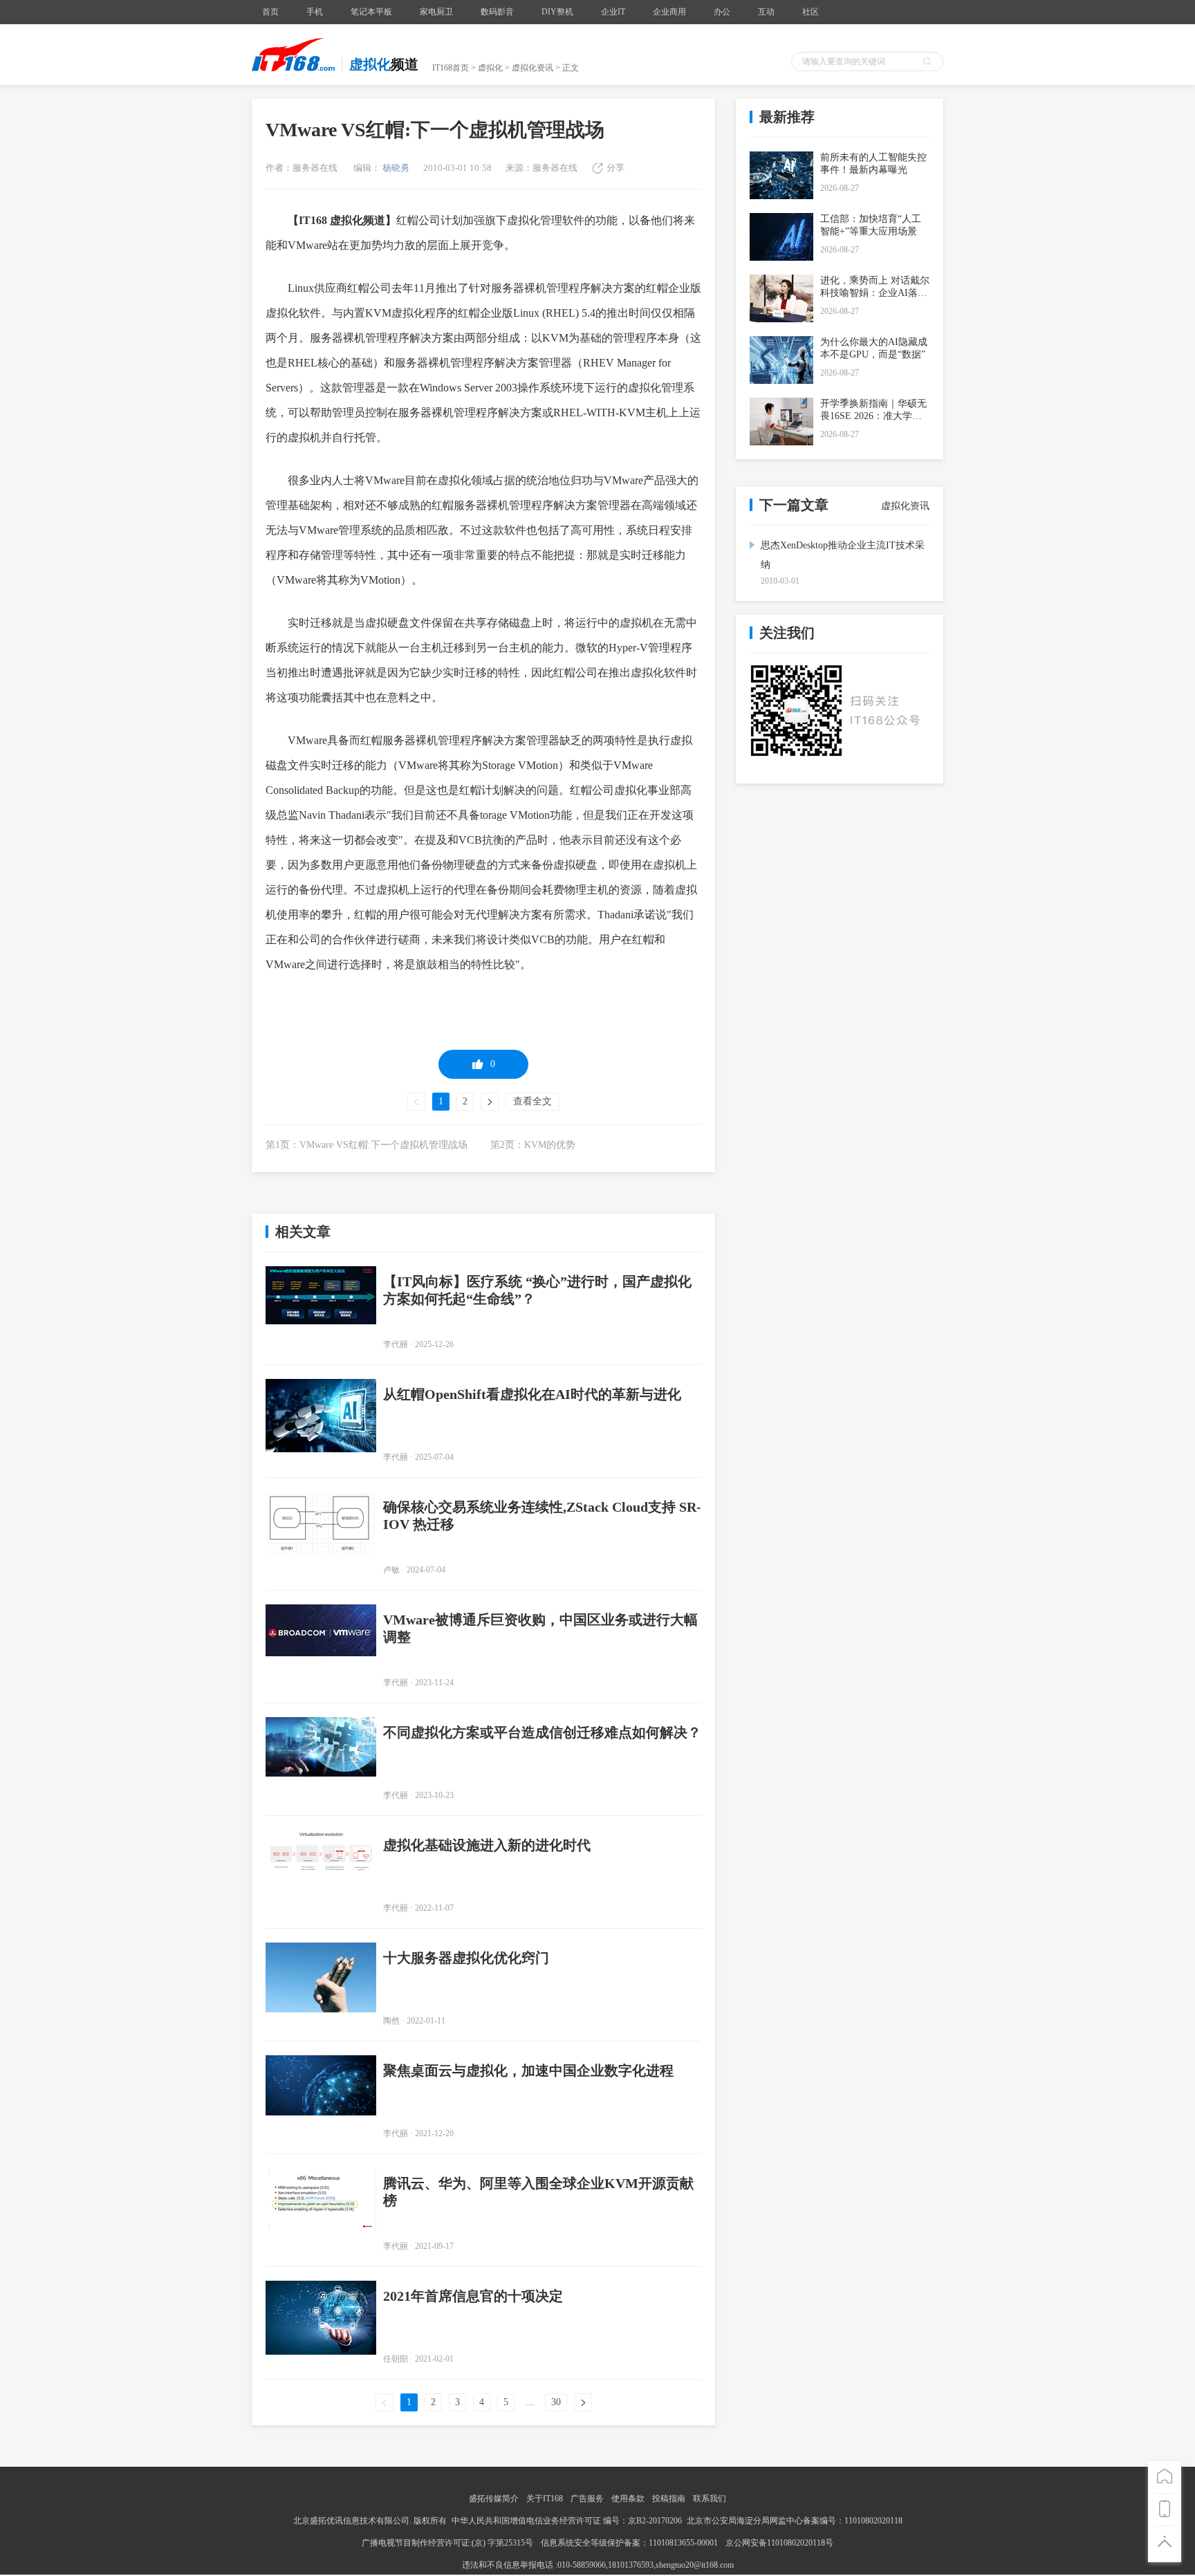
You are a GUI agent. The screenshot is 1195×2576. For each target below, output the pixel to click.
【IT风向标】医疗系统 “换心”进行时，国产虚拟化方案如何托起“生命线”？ (537, 1290)
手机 (315, 12)
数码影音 (497, 12)
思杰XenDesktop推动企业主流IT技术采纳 (843, 555)
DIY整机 (557, 12)
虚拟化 (490, 68)
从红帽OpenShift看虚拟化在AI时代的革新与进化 (532, 1394)
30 (556, 2402)
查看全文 (532, 1101)
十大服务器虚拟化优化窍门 (466, 1958)
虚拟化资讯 (532, 68)
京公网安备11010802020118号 (779, 2543)
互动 (766, 12)
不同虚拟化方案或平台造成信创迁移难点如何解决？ (542, 1732)
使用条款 (628, 2499)
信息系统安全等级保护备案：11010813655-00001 (629, 2543)
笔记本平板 (371, 12)
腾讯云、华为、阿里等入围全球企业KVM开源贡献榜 (538, 2192)
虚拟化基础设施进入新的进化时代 (487, 1845)
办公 (722, 12)
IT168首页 (451, 68)
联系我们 (710, 2499)
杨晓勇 (395, 168)
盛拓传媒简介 (494, 2499)
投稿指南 (669, 2499)
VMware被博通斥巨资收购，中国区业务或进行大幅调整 (540, 1628)
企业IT (613, 12)
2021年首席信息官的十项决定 (473, 2296)
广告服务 (587, 2499)
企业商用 (669, 12)
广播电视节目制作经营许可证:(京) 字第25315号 (448, 2543)
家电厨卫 (436, 12)
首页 (270, 12)
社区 (810, 12)
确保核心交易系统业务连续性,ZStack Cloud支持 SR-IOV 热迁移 (542, 1516)
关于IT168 (545, 2499)
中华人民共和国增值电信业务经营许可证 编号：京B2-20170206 (567, 2521)
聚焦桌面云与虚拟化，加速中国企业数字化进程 (528, 2070)
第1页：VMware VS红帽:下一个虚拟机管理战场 (367, 1145)
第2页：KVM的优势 (533, 1145)
